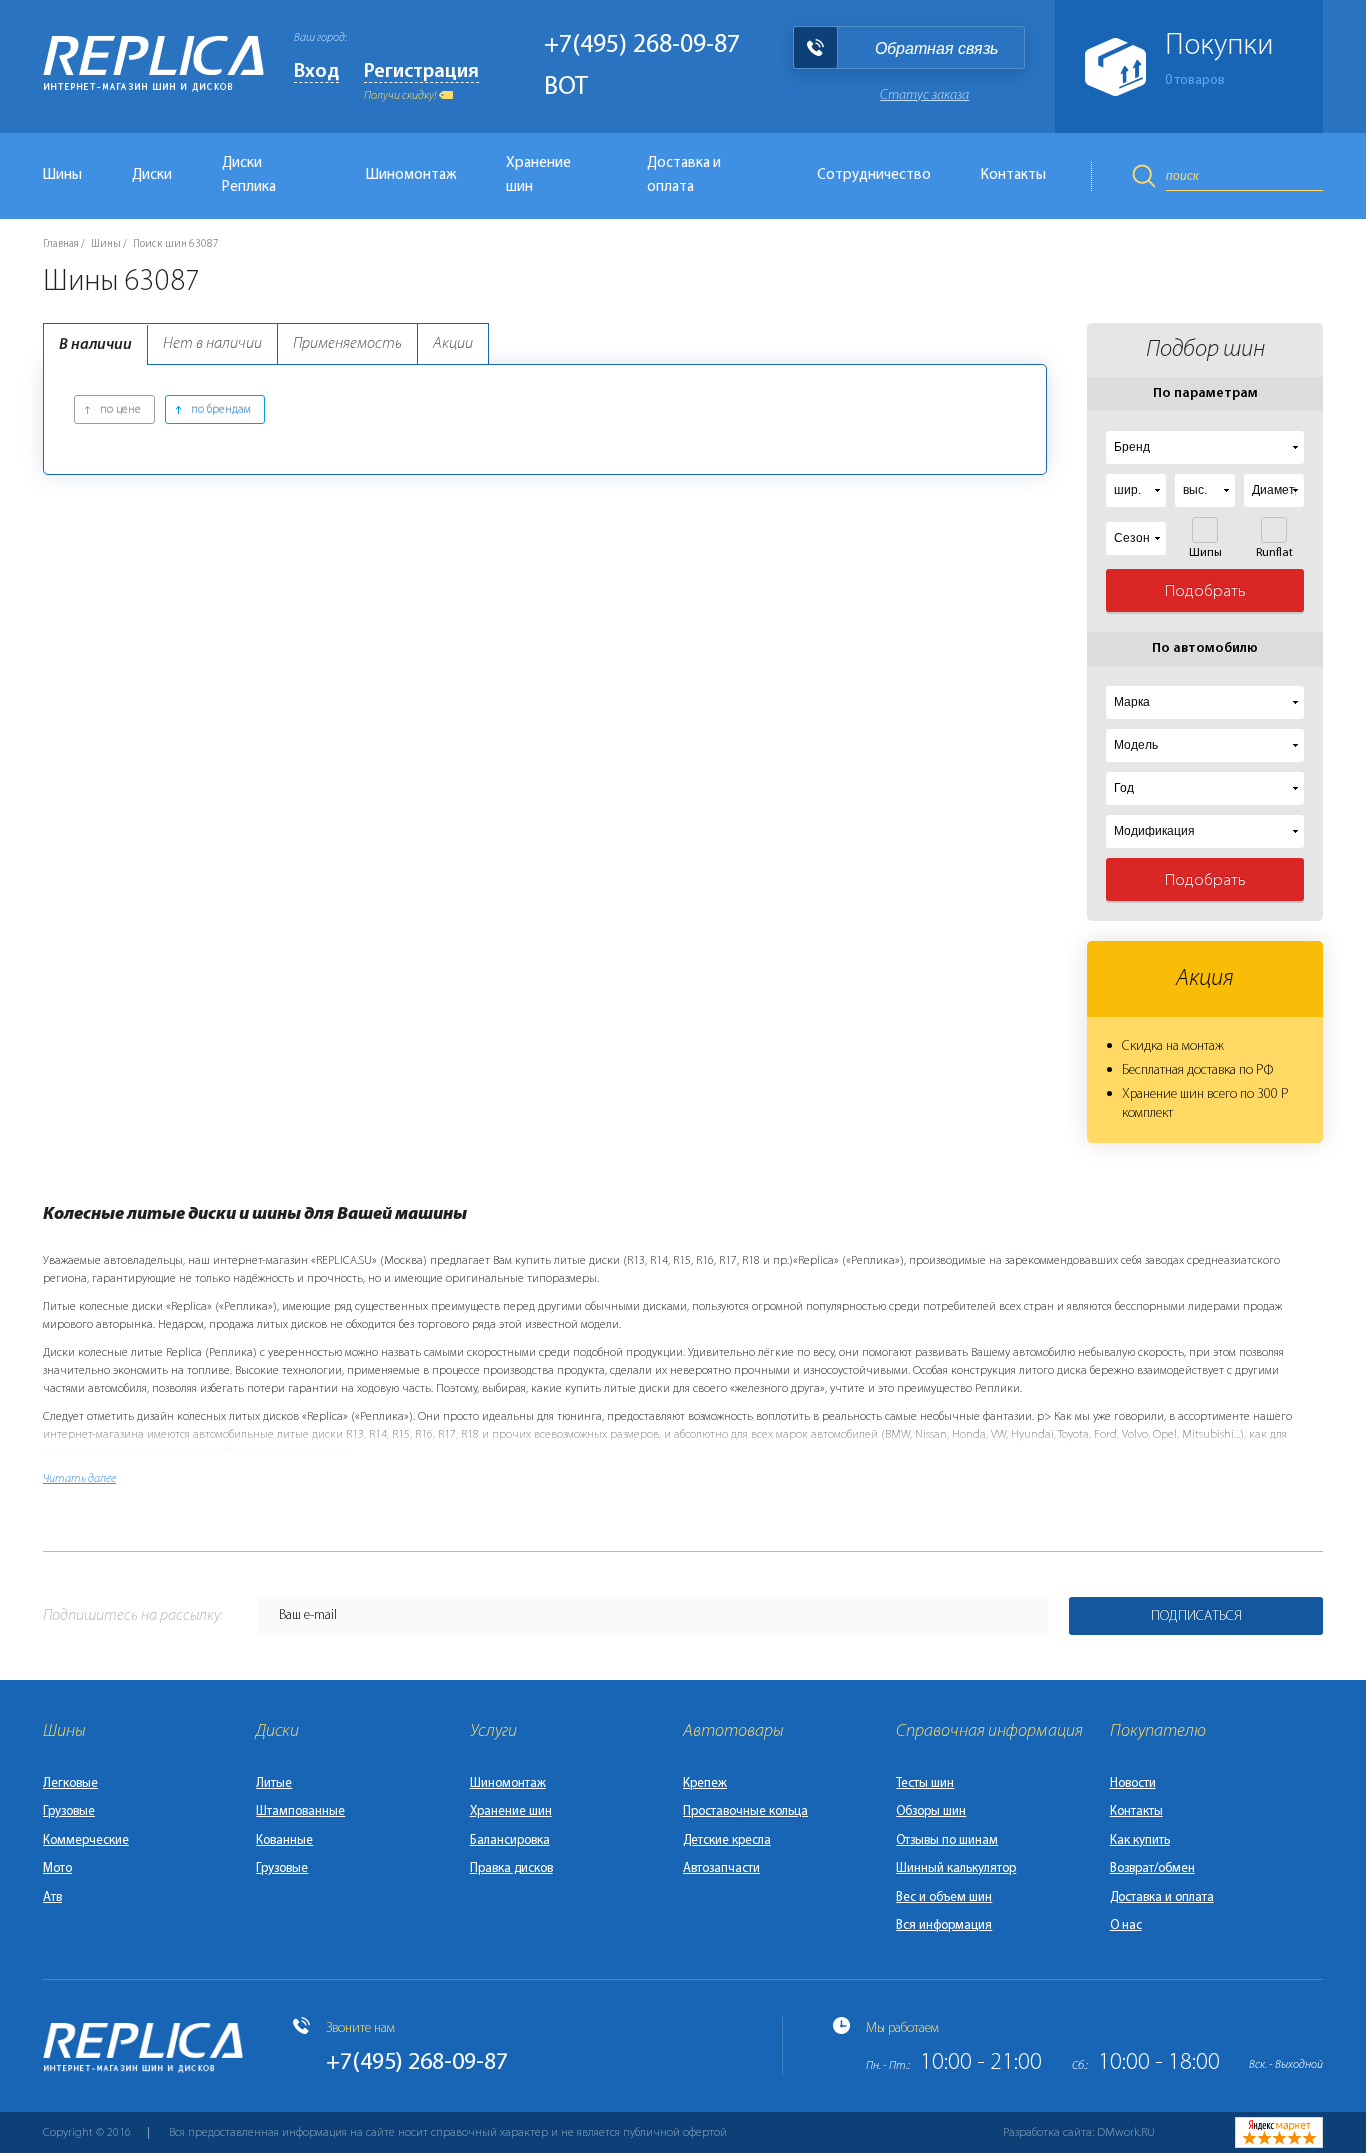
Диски (152, 175)
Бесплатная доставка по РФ (1197, 1070)
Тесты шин (925, 1783)
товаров (1195, 80)
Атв (52, 1897)
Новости (1133, 1783)
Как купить (1140, 1840)
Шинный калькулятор (956, 1868)
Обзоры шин (931, 1811)
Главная (61, 244)
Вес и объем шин (944, 1897)
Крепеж (705, 1783)
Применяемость (347, 344)
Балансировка (510, 1840)
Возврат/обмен (1152, 1868)
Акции (453, 344)
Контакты (1013, 175)
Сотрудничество (874, 175)
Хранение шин (538, 175)
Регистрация (421, 72)
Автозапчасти (721, 1868)
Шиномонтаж (411, 175)
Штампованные (300, 1811)
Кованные (284, 1840)
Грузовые (69, 1811)
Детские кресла (727, 1840)
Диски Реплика (249, 175)
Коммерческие (86, 1840)
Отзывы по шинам (947, 1840)
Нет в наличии (212, 344)
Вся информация (944, 1925)
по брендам (221, 410)
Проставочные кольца (745, 1811)
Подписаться (1196, 1616)
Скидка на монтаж (1173, 1046)
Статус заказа (924, 95)
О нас (1126, 1925)
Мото (57, 1868)
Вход (316, 72)
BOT (566, 87)
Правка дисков (511, 1868)
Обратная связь (936, 48)
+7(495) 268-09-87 (642, 45)
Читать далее (79, 1479)
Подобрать (1205, 591)
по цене (120, 410)
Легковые (70, 1783)
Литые (274, 1783)
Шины (62, 175)
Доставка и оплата (684, 175)
